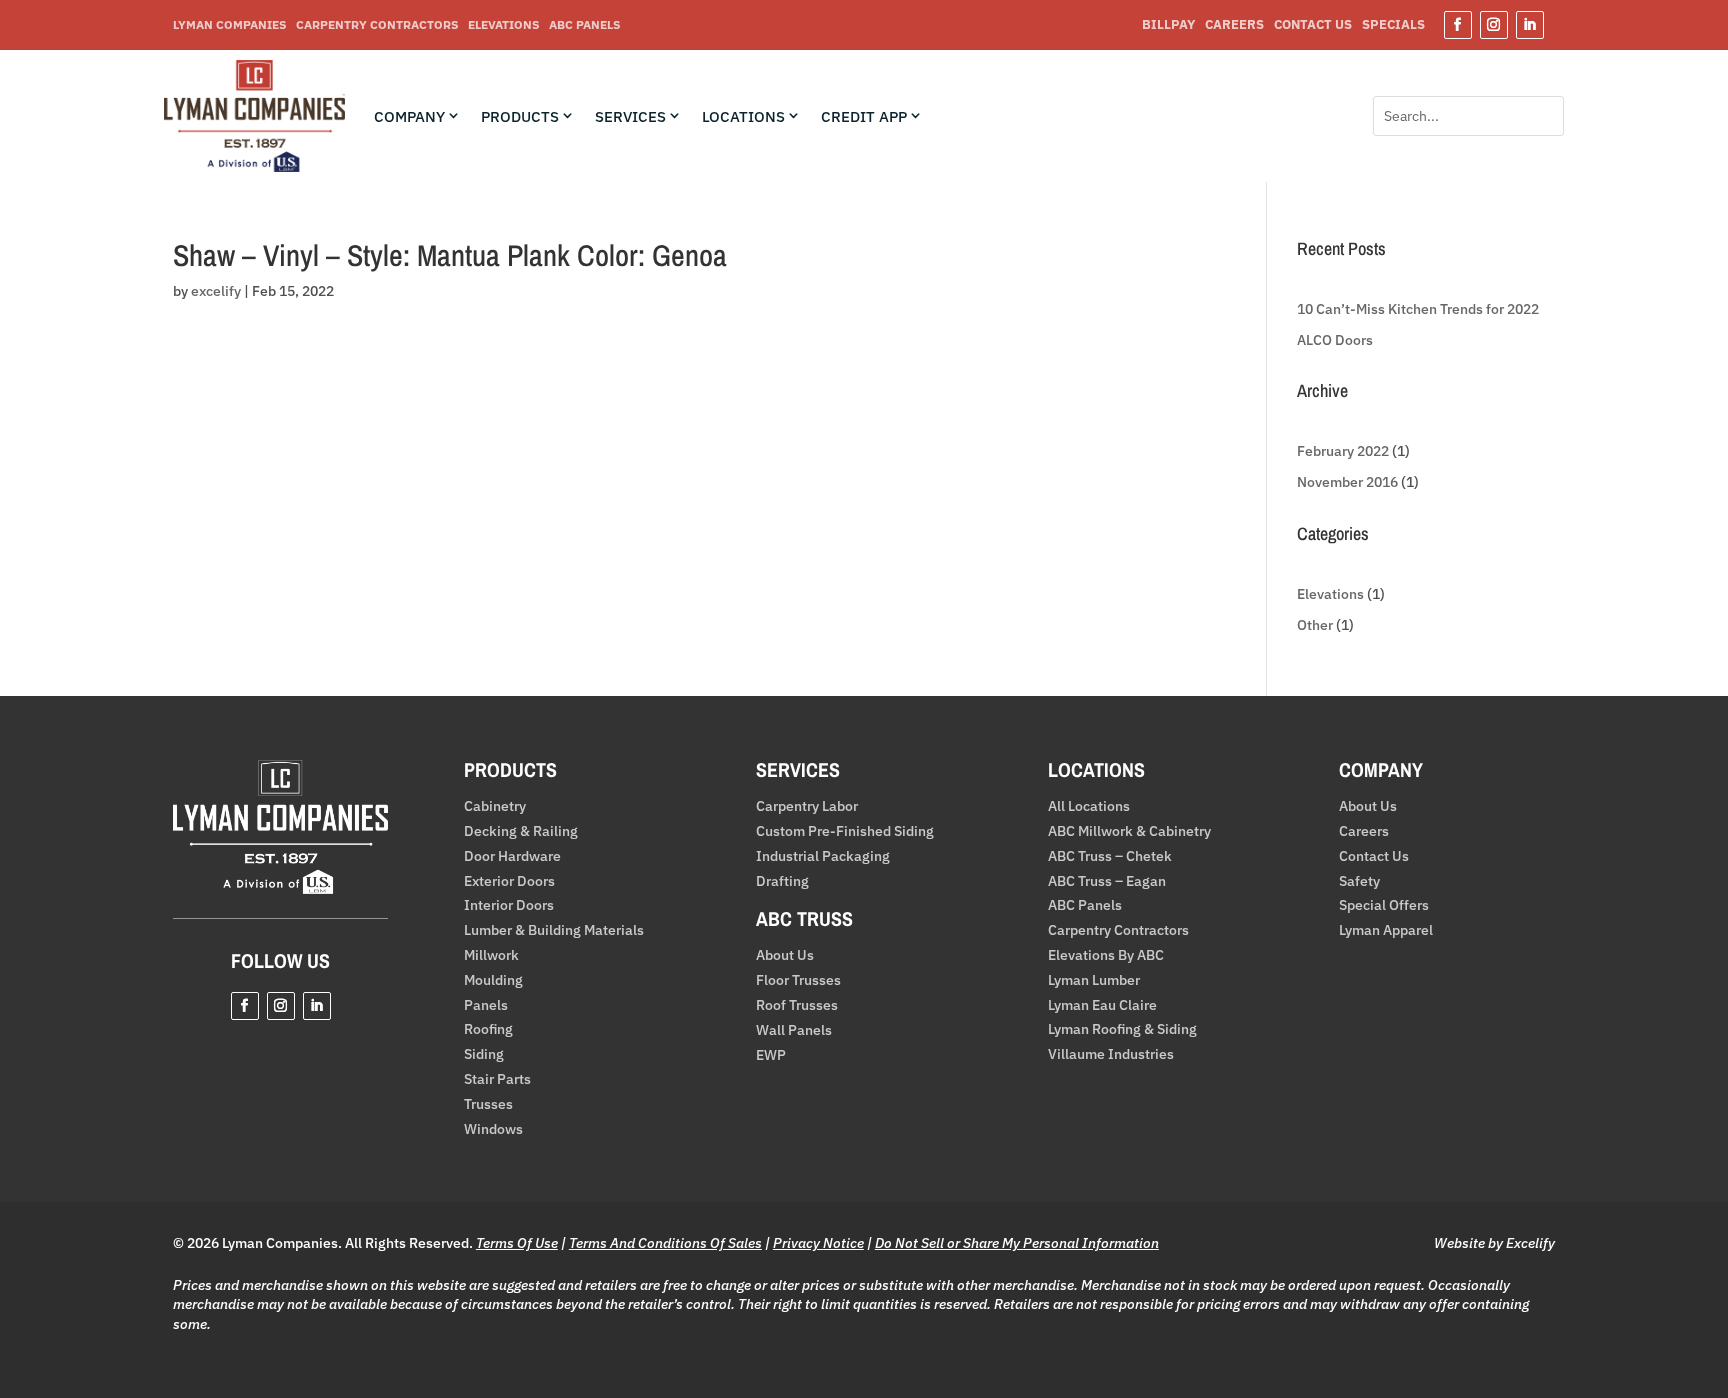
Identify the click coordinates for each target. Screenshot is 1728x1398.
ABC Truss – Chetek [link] (1110, 856)
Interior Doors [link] (509, 905)
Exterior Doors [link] (509, 881)
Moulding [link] (493, 980)
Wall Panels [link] (794, 1030)
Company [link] (409, 117)
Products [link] (520, 117)
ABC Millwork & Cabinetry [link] (1129, 831)
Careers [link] (1234, 25)
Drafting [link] (782, 881)
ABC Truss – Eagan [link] (1107, 881)
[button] (1458, 25)
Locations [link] (743, 117)
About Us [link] (785, 955)
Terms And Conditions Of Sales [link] (665, 1243)
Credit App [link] (864, 117)
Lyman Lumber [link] (1094, 980)
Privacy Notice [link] (818, 1243)
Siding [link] (484, 1054)
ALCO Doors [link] (1335, 340)
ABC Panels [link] (584, 25)
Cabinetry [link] (495, 806)
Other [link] (1315, 625)
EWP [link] (771, 1055)
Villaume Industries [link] (1111, 1054)
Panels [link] (486, 1005)
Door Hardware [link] (512, 856)
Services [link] (630, 117)
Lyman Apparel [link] (1386, 930)
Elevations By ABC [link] (1106, 955)
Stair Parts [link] (497, 1079)
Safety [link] (1359, 881)
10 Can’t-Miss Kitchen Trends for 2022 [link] (1418, 309)
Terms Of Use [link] (517, 1243)
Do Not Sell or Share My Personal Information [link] (1017, 1243)
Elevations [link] (503, 25)
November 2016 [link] (1347, 482)
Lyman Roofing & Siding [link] (1122, 1029)
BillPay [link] (1168, 25)
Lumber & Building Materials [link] (554, 930)
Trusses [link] (488, 1104)
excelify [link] (216, 291)
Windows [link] (493, 1129)
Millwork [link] (491, 955)
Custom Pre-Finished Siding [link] (845, 831)
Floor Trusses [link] (798, 980)
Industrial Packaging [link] (823, 856)
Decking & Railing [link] (521, 831)
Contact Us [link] (1313, 25)
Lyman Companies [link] (229, 25)
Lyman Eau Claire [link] (1102, 1005)
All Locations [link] (1089, 806)
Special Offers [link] (1384, 905)
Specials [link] (1393, 25)
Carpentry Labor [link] (807, 806)
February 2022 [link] (1343, 451)
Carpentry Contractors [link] (377, 25)
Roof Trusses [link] (797, 1005)
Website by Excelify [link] (1494, 1243)
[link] (254, 167)
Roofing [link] (488, 1029)
